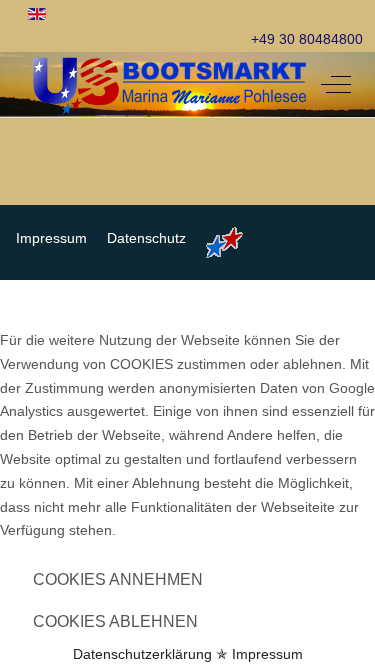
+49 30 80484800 (307, 39)
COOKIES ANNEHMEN (118, 579)
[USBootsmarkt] (170, 84)
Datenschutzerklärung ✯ (150, 654)
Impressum (267, 654)
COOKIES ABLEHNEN (115, 621)
